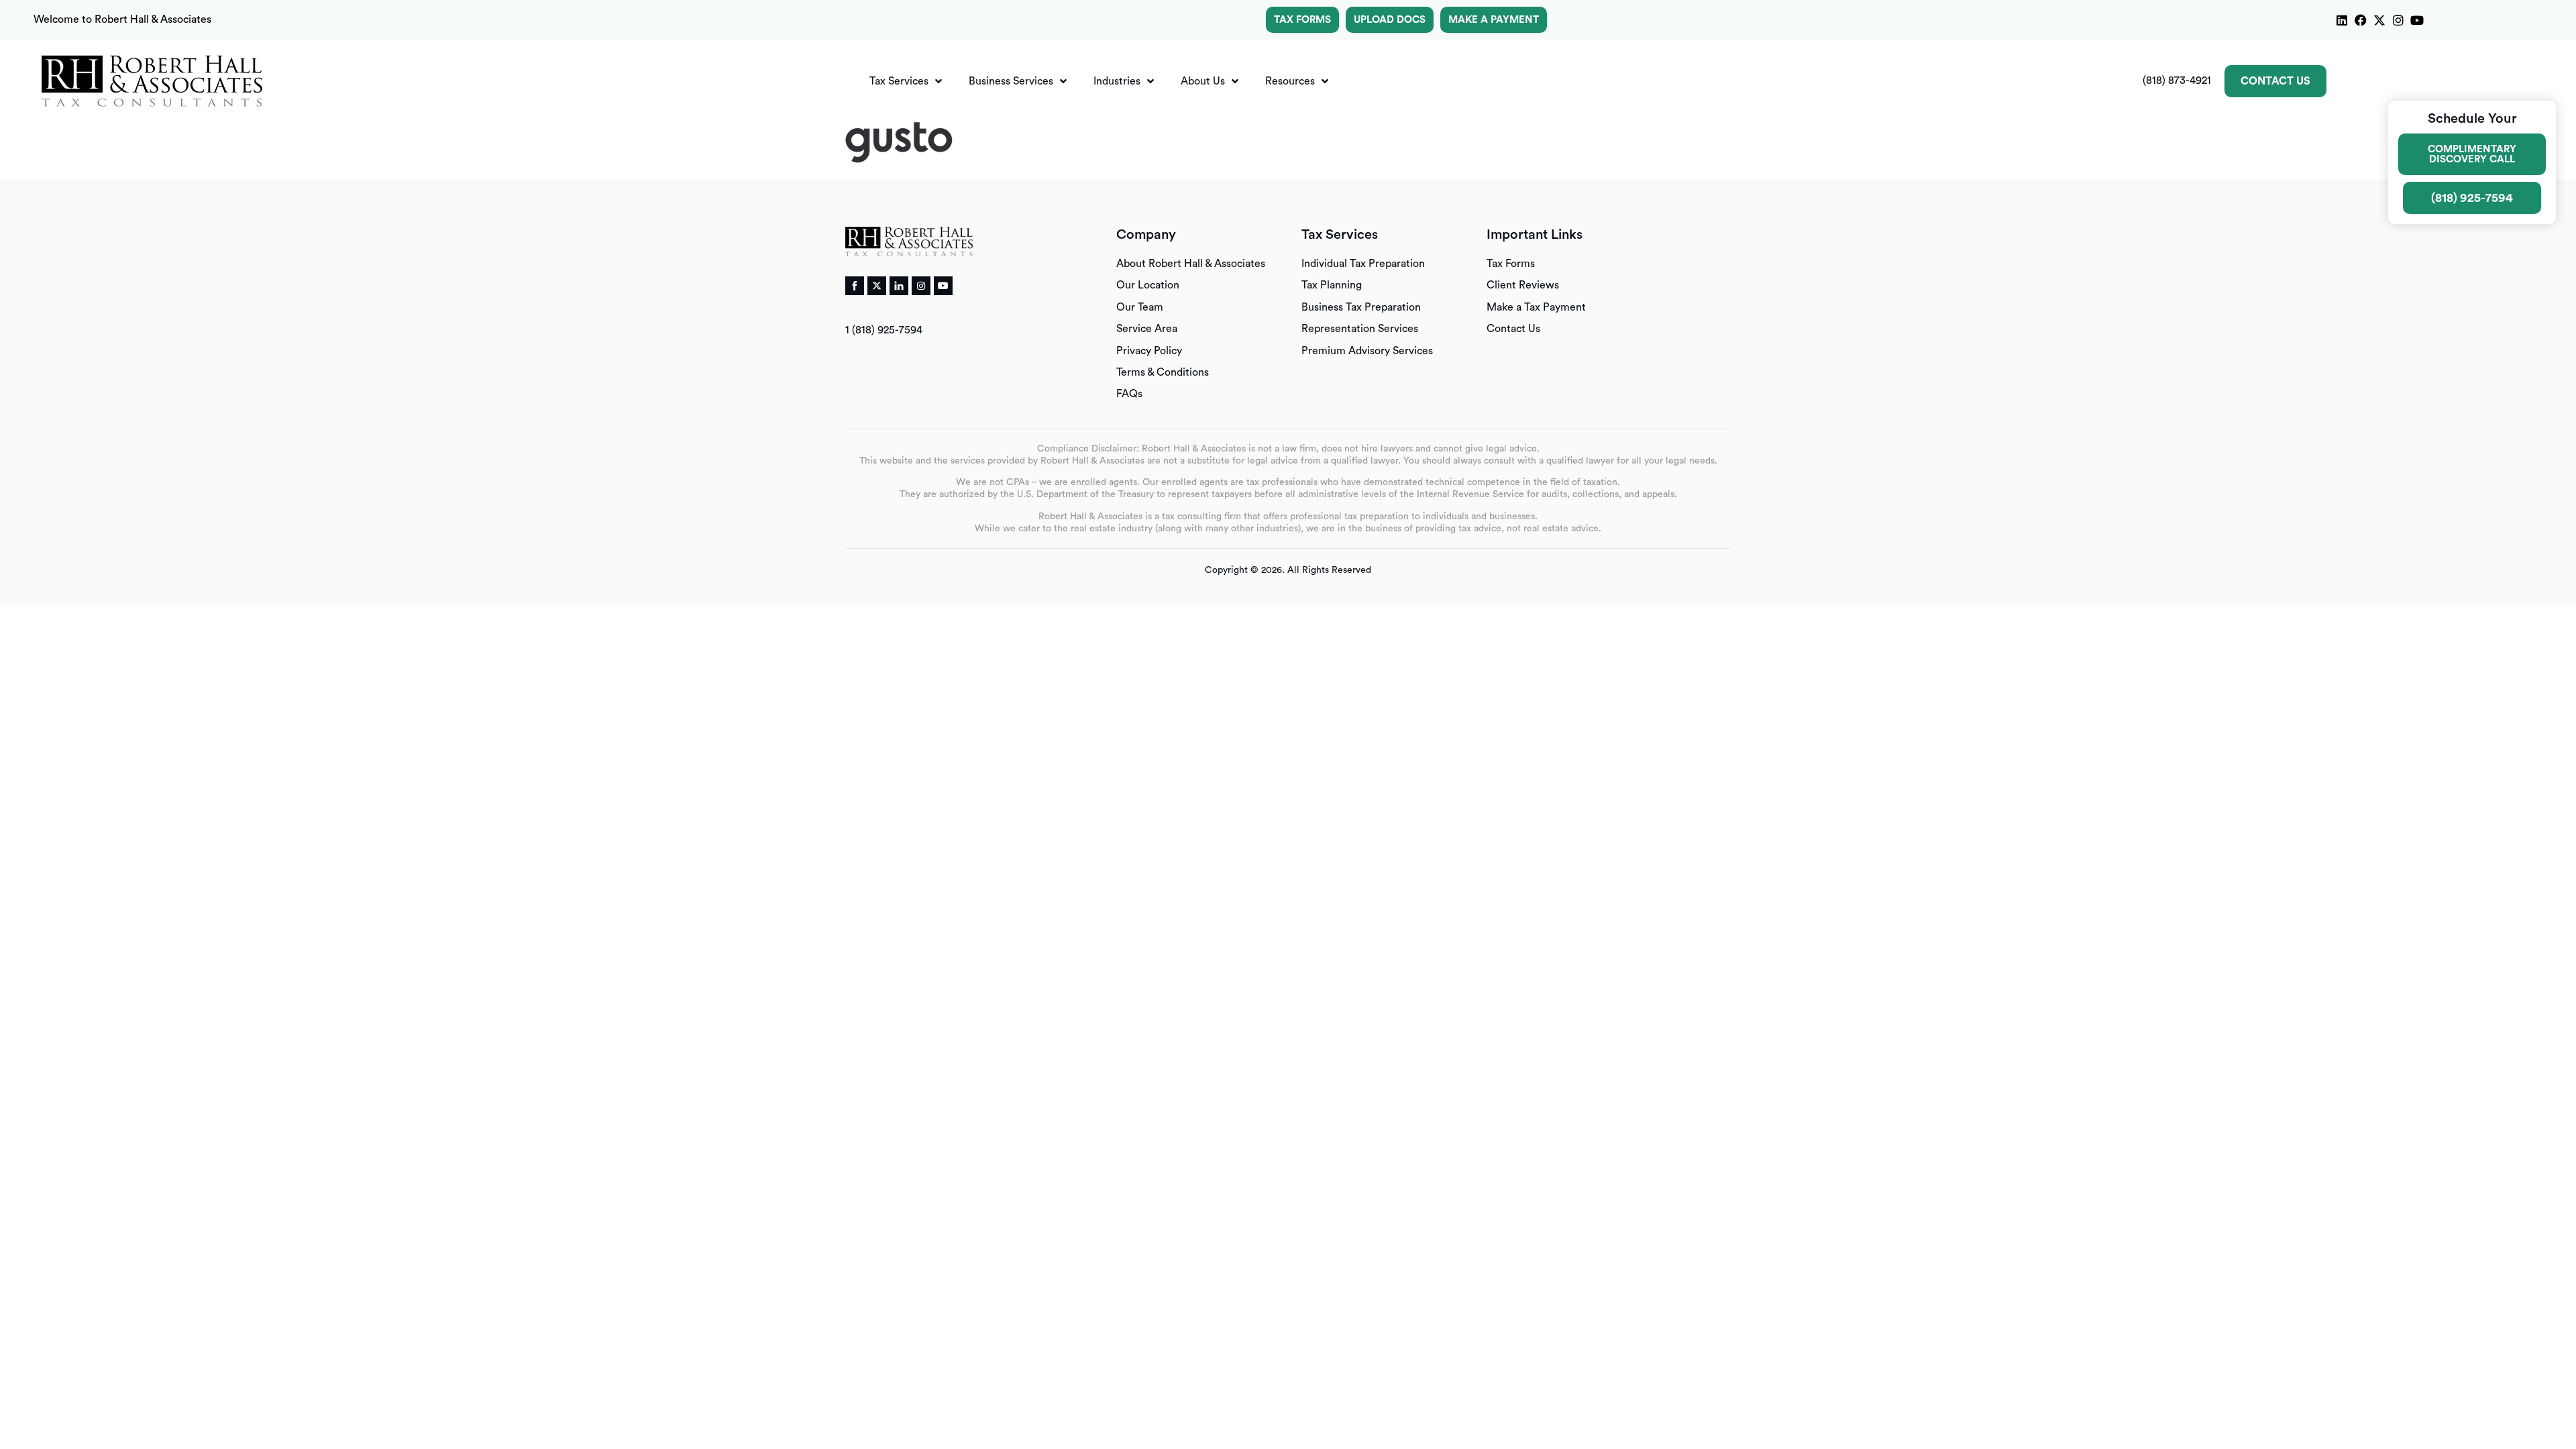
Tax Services (899, 81)
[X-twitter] (2379, 20)
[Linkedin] (2342, 20)
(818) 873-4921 (2177, 80)
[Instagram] (2398, 20)
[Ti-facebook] (855, 286)
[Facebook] (2361, 20)
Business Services (1011, 81)
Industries (1117, 81)
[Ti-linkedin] (899, 286)
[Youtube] (2417, 20)
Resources (1290, 81)
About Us (1203, 81)
